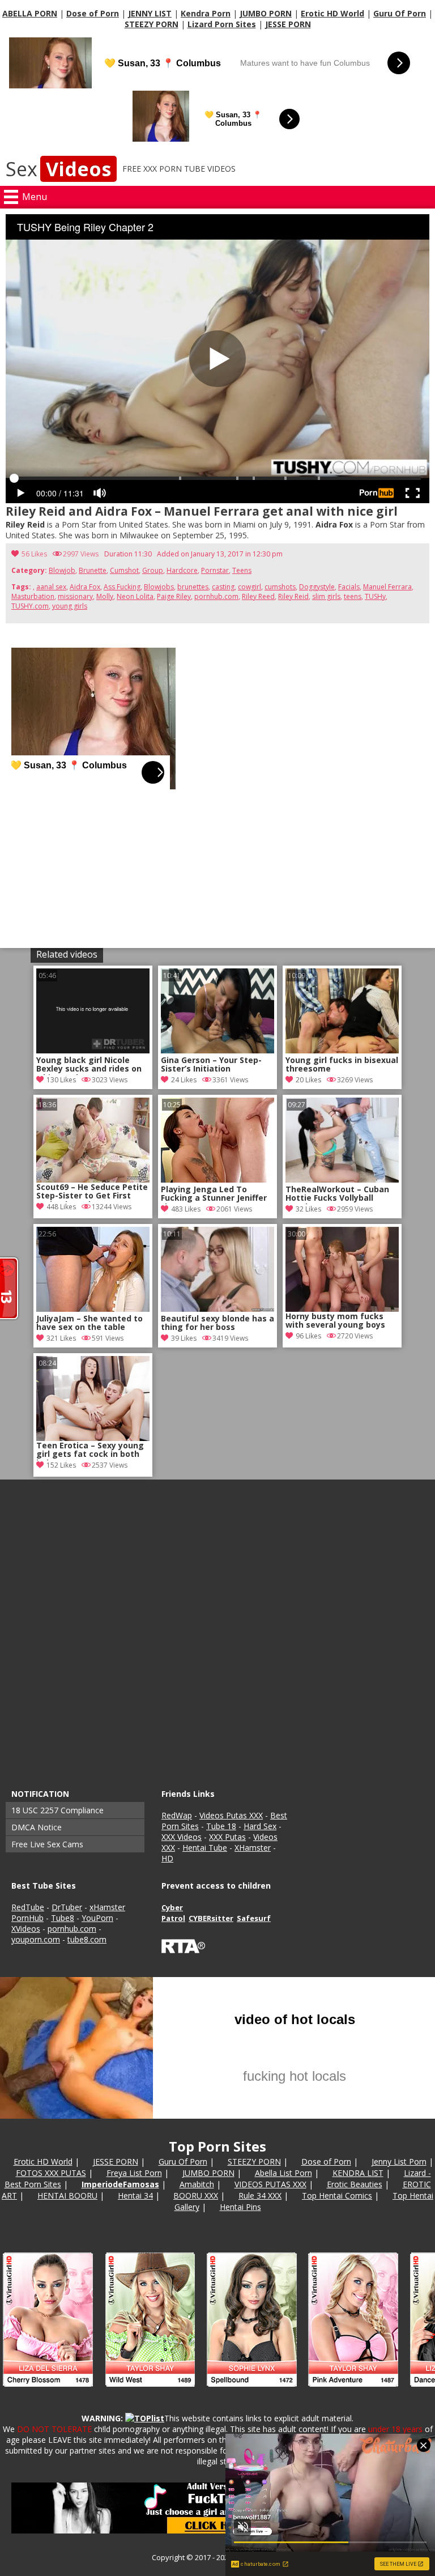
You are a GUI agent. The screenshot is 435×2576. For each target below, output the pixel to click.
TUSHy (375, 596)
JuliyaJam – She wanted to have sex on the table (89, 1323)
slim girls (326, 596)
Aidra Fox (85, 587)
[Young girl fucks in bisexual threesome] (342, 1050)
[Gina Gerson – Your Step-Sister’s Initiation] (217, 1050)
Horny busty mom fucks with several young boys (335, 1321)
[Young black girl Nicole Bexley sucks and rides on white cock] (93, 1050)
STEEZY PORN (152, 24)
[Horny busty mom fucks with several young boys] (342, 1269)
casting (223, 587)
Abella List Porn (283, 2173)
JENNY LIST (150, 13)
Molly (105, 596)
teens (353, 596)
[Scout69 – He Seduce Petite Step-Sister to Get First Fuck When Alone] (93, 1140)
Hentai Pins (240, 2207)
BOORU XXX (196, 2195)
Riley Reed (258, 596)
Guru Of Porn (400, 13)
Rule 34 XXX (260, 2195)
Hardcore (182, 570)
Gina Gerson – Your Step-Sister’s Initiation (211, 1065)
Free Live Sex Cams (47, 1844)
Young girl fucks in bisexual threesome (342, 1065)
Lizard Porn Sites (222, 24)
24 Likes (184, 1080)
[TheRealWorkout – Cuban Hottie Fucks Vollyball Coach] (342, 1179)
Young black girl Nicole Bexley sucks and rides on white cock (89, 1065)
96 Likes (308, 1336)
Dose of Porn (93, 13)
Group (153, 570)
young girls (70, 606)
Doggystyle (317, 587)
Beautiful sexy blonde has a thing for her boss (217, 1323)
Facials (349, 587)
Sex (58, 169)
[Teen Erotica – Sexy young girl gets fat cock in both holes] (93, 1398)
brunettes (193, 587)
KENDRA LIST (358, 2173)
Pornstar (215, 570)
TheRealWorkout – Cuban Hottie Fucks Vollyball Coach (337, 1195)
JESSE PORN (288, 24)
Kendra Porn (206, 13)
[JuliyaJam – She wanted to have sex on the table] (93, 1309)
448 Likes (61, 1207)
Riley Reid (293, 596)
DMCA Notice (37, 1827)
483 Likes (186, 1209)
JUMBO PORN (266, 13)
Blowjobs (159, 587)
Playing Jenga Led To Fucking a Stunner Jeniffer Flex (214, 1195)
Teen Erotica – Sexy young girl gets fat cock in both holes (90, 1451)
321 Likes (61, 1338)
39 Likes (184, 1338)
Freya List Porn (134, 2173)
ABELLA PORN (30, 13)
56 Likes (34, 554)
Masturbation (33, 596)
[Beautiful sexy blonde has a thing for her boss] (217, 1309)
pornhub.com (216, 596)
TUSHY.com (30, 606)
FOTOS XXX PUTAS (51, 2173)
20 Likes (308, 1080)
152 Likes (61, 1465)
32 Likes (308, 1209)
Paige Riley (174, 596)
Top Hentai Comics (337, 2195)
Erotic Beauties (355, 2184)
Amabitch (197, 2184)
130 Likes (61, 1080)
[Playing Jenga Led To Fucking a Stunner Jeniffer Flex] (217, 1179)
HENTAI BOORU (67, 2195)
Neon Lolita (135, 596)
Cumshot (124, 570)
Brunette (93, 570)
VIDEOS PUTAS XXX (270, 2184)
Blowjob (62, 570)
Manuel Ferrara (387, 587)
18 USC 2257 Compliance (57, 1810)
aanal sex (51, 587)
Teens (242, 570)
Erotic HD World (332, 13)
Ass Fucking (122, 587)
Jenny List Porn (399, 2161)
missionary (75, 596)
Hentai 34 (135, 2195)
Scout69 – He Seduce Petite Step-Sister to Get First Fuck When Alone (92, 1192)
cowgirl (250, 587)
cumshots (280, 587)
